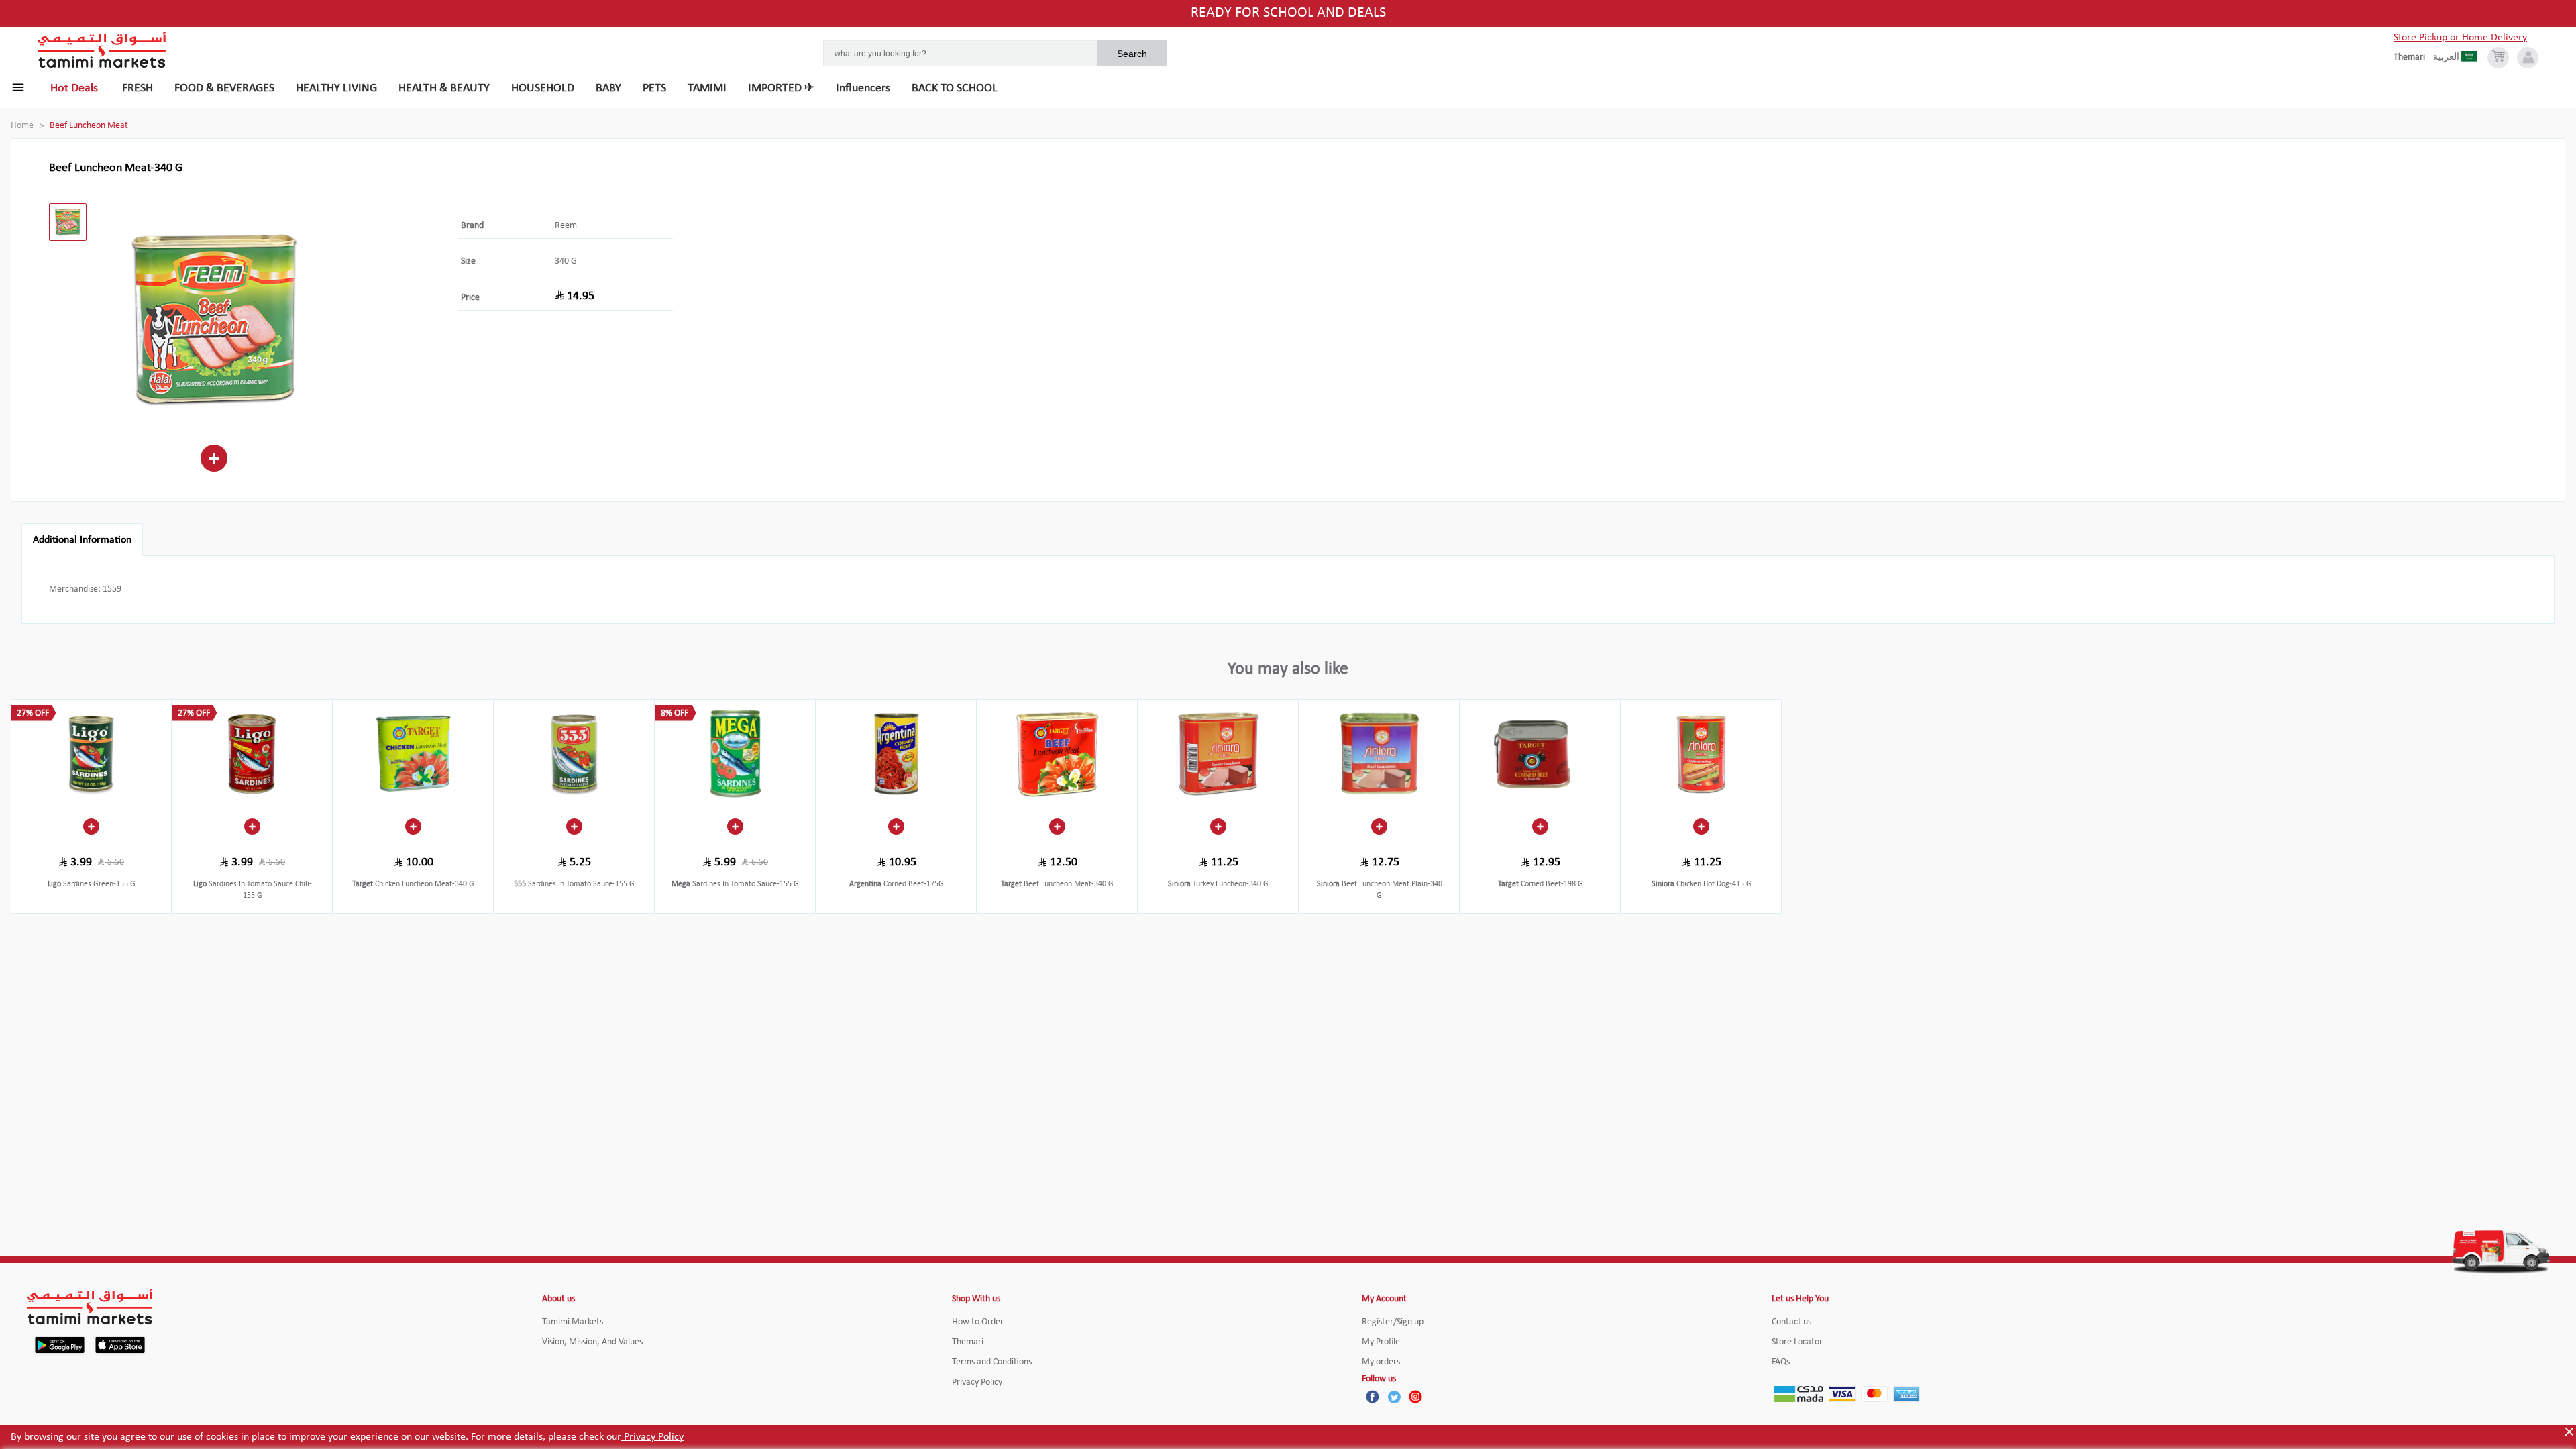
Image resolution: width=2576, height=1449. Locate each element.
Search (1132, 54)
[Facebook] (1373, 1397)
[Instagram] (1415, 1397)
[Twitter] (1394, 1397)
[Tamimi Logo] (102, 50)
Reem (566, 226)
